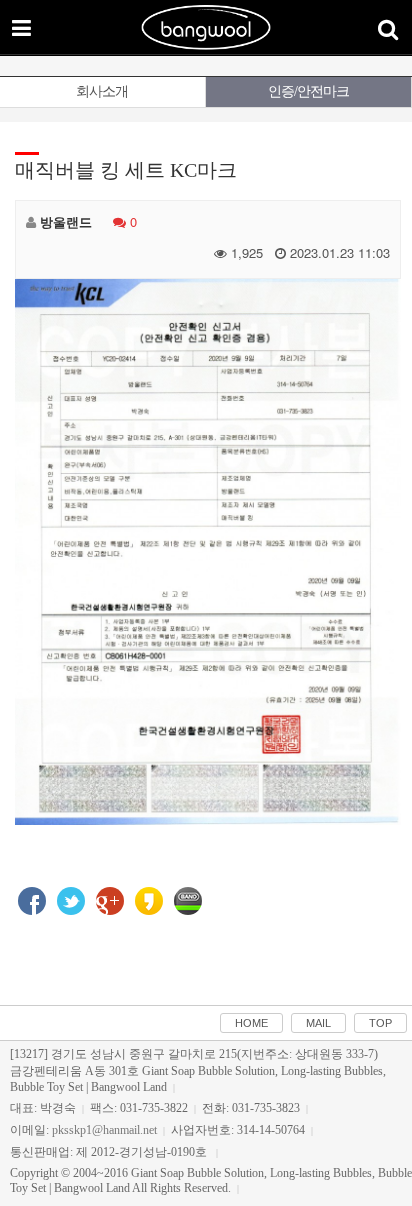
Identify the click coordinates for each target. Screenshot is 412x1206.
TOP (380, 1023)
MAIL (318, 1023)
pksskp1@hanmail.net (104, 1130)
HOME (251, 1023)
